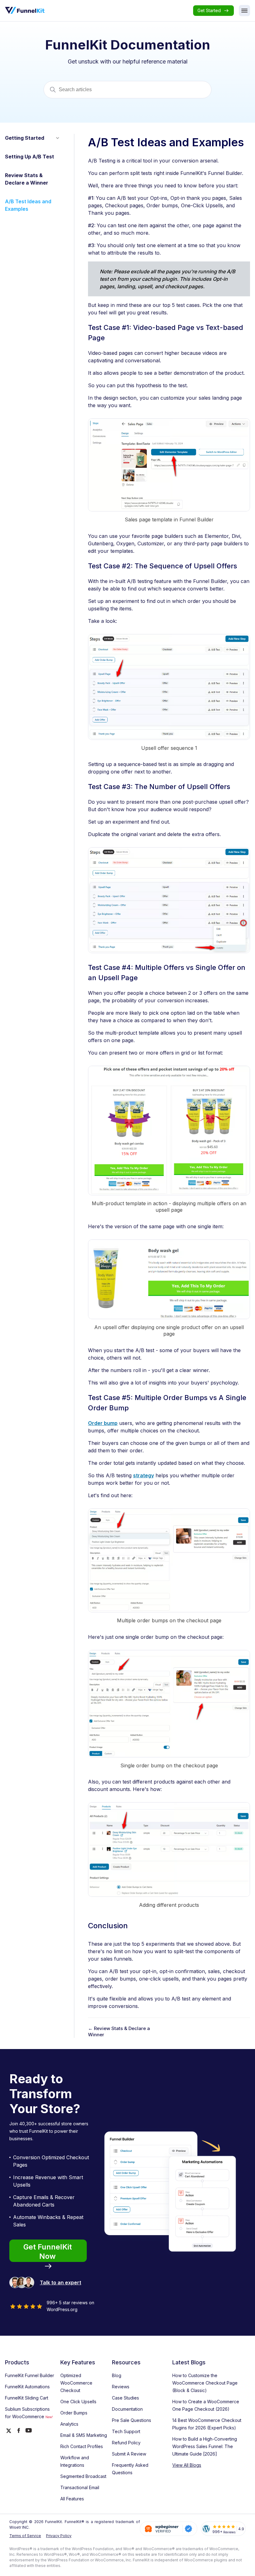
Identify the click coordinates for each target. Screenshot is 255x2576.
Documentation (127, 2409)
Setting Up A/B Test (30, 157)
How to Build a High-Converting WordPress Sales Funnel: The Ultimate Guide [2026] (205, 2446)
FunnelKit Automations (27, 2387)
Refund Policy (126, 2443)
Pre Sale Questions (132, 2420)
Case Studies (125, 2398)
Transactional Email (80, 2487)
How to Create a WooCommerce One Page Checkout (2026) (206, 2405)
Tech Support (126, 2431)
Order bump (103, 1423)
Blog (117, 2375)
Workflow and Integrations (75, 2461)
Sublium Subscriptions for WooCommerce (29, 2413)
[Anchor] (107, 339)
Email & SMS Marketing (84, 2435)
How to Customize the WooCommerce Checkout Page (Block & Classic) (205, 2383)
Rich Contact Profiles (82, 2446)
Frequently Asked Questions (130, 2469)
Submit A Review (129, 2454)
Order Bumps (74, 2413)
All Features (72, 2499)
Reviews (121, 2387)
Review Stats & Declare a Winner (27, 179)
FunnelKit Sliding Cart (27, 2398)
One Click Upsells (78, 2402)
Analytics (69, 2424)
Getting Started (25, 138)
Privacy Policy (59, 2536)
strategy (144, 1475)
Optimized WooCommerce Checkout (76, 2383)
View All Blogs (187, 2465)
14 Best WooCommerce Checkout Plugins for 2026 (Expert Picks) (207, 2424)
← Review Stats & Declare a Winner (119, 2031)
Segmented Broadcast (83, 2476)
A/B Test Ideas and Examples (28, 205)
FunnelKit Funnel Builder (30, 2375)
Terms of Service (25, 2536)
